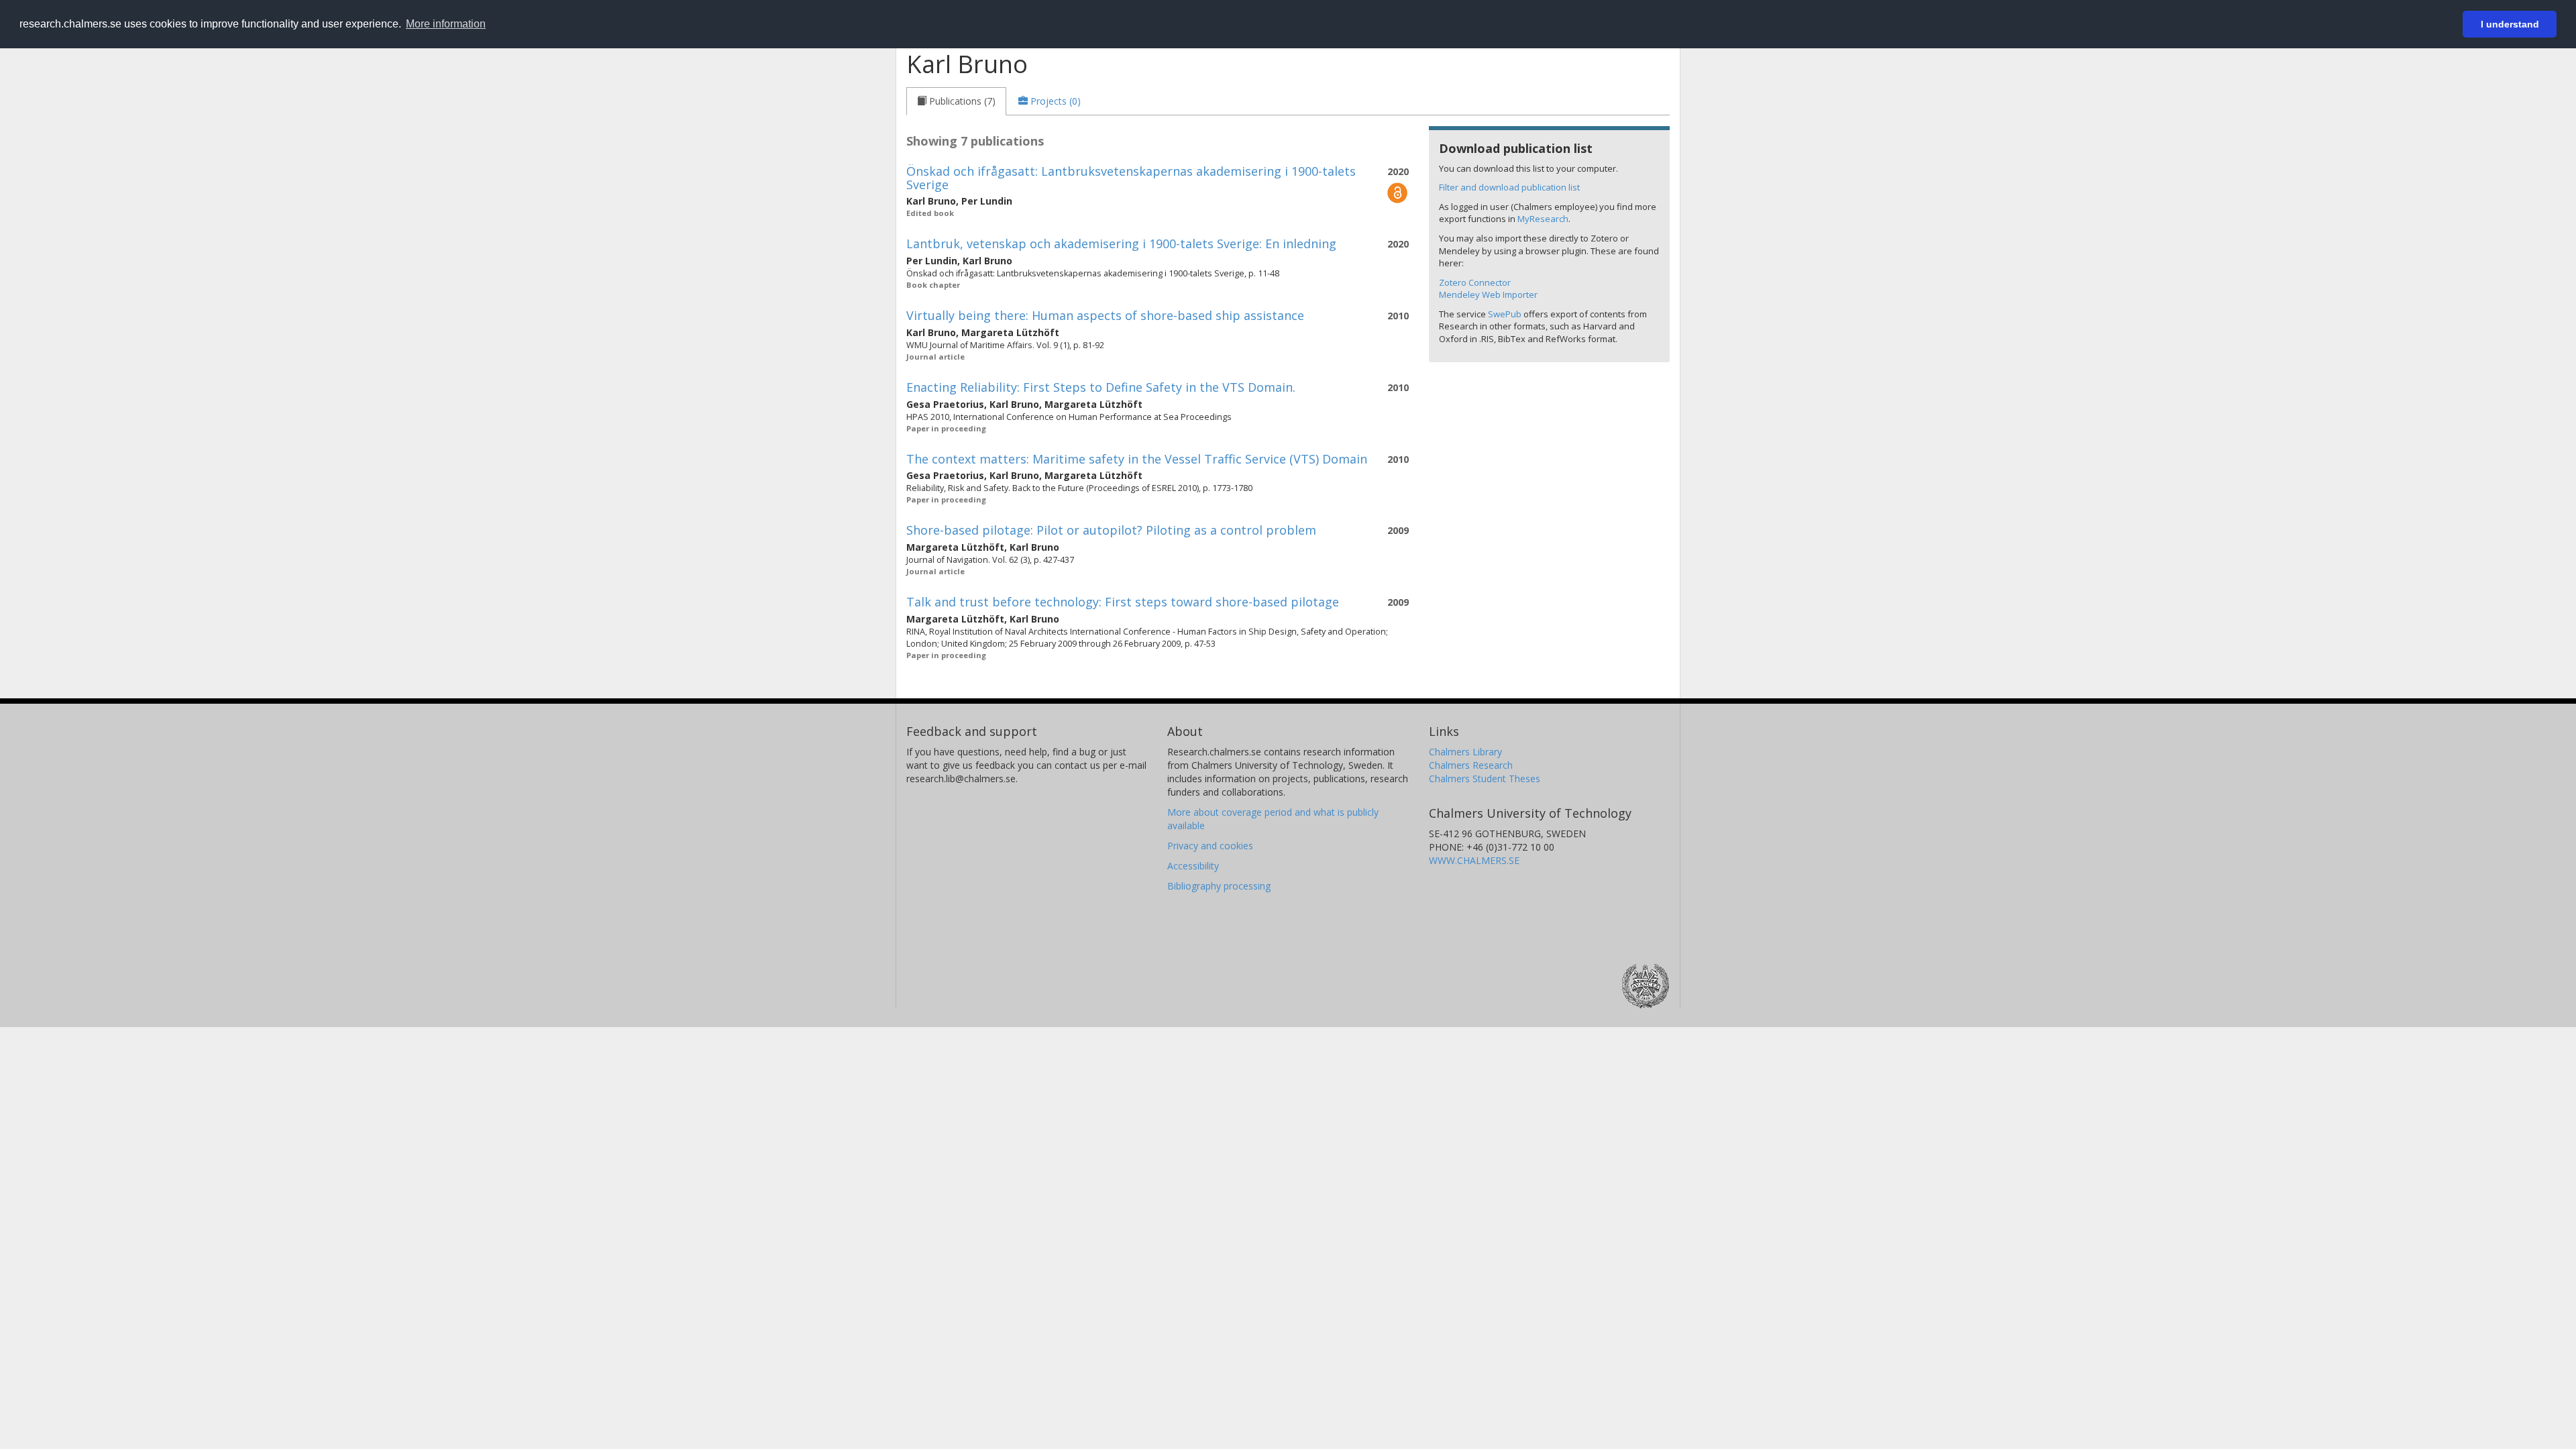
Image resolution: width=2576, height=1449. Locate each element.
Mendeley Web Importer (1488, 294)
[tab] (956, 101)
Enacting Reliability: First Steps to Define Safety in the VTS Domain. (1101, 387)
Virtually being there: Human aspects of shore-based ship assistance (1105, 315)
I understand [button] (2510, 24)
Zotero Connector (1475, 282)
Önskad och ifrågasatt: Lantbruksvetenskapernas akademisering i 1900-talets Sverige (1131, 178)
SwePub (1505, 314)
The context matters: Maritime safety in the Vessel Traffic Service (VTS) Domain (1137, 459)
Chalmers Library (1465, 752)
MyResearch (1543, 219)
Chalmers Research (1471, 765)
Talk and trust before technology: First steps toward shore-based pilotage (1123, 602)
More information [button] (446, 24)
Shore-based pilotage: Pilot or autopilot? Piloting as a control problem (1111, 530)
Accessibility (1193, 866)
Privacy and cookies (1210, 846)
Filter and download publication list (1509, 187)
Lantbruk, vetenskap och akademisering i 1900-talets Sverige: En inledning (1121, 244)
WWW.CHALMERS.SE (1474, 860)
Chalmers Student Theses (1485, 779)
